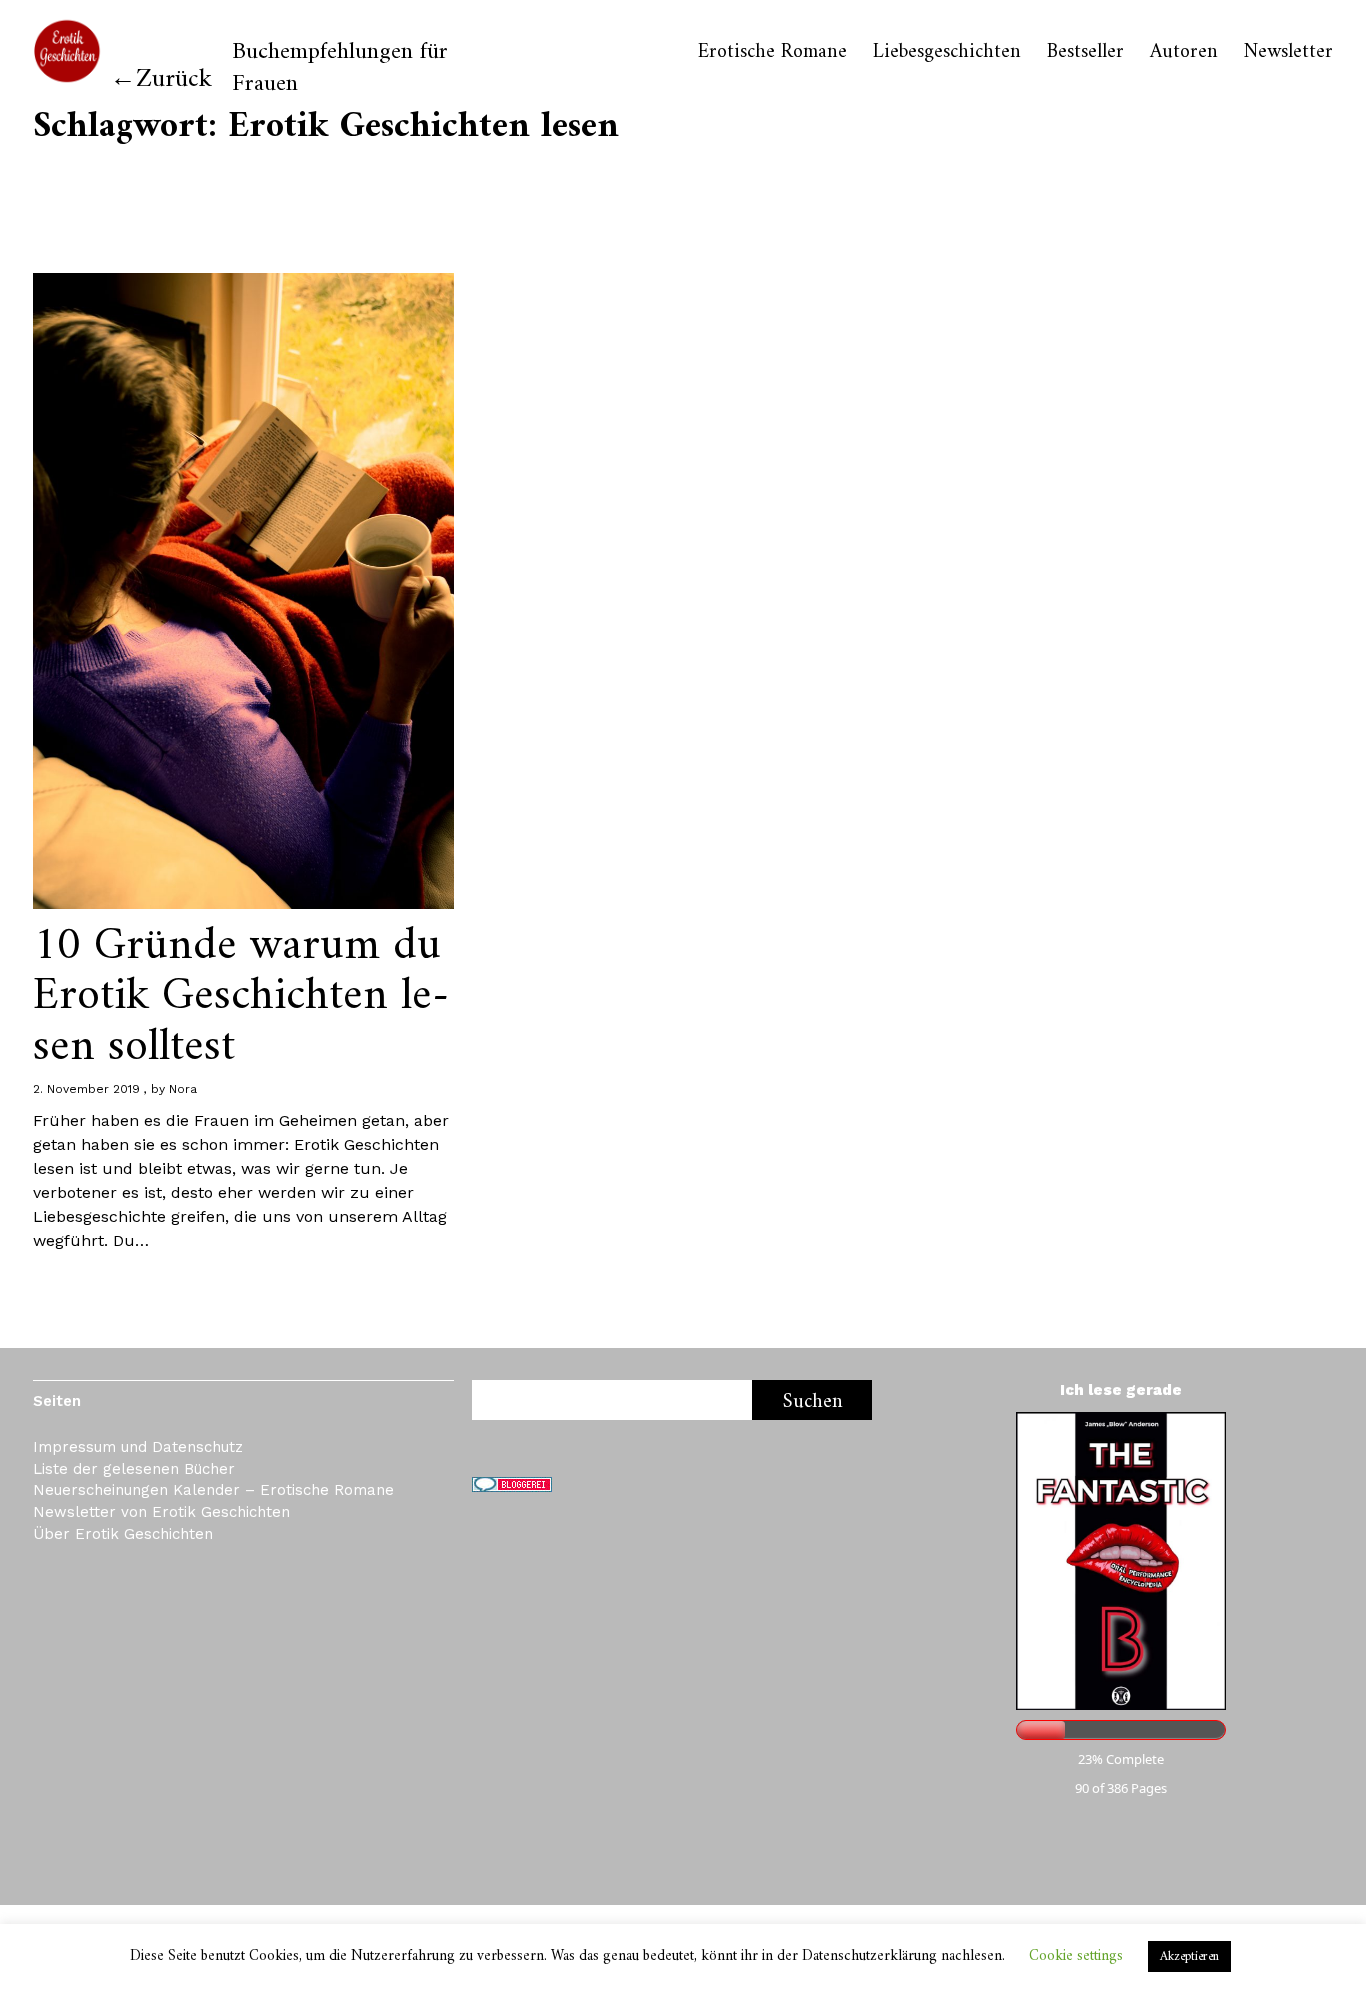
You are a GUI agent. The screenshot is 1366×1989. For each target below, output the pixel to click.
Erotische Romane (772, 53)
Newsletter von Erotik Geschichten (161, 1512)
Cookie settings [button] (1076, 1956)
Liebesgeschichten (947, 53)
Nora (183, 1089)
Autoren (1184, 53)
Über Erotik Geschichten (123, 1534)
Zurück (174, 79)
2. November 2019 (86, 1089)
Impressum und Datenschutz (138, 1447)
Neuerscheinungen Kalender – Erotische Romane (213, 1490)
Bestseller (1085, 53)
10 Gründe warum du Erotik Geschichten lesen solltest (241, 997)
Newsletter (1288, 53)
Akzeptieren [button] (1189, 1956)
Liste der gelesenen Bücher (134, 1469)
